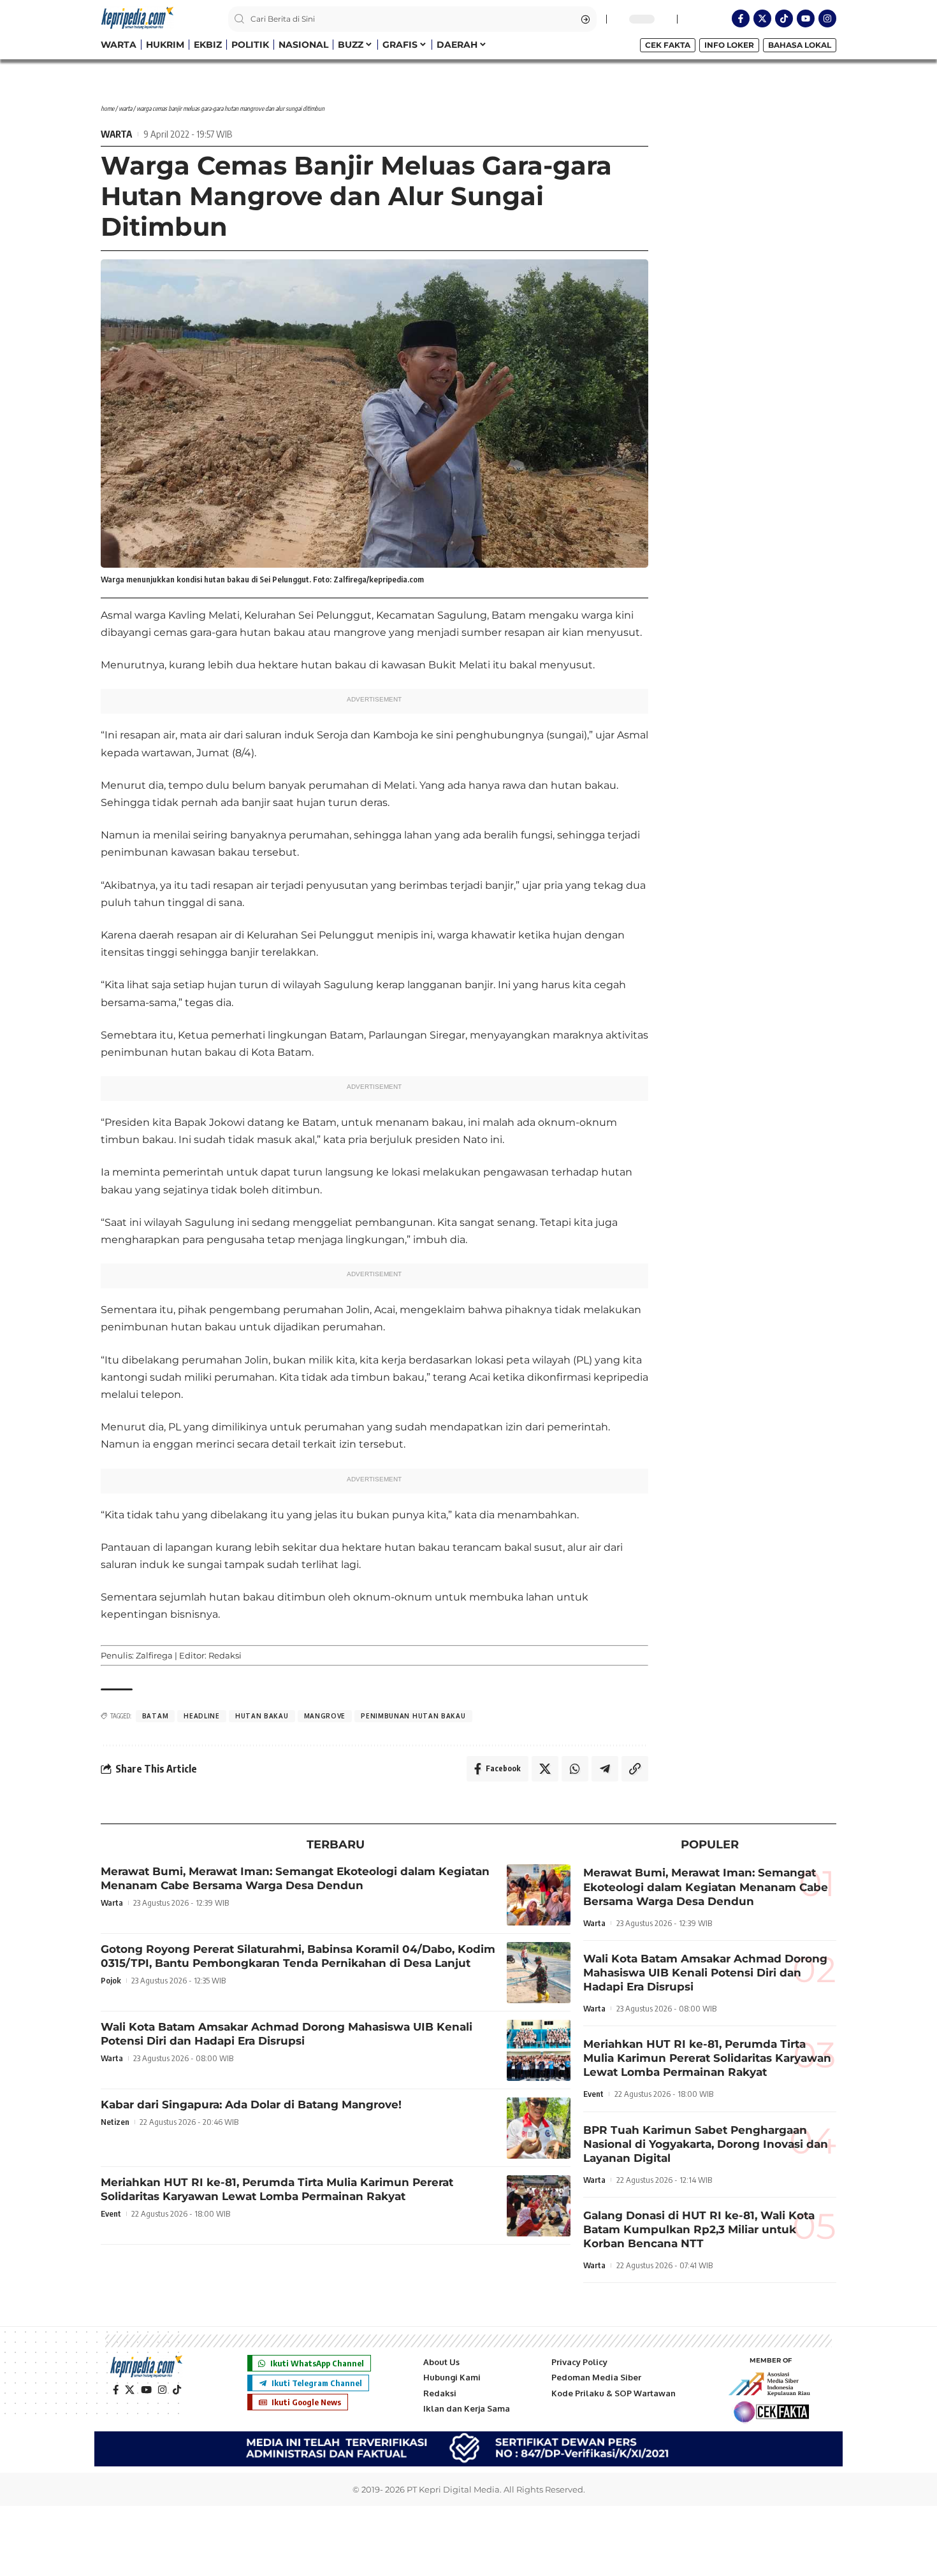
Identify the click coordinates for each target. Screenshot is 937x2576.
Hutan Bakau (262, 1716)
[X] (130, 2390)
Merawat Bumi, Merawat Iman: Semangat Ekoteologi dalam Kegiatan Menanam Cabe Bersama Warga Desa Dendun (295, 1878)
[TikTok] (177, 2390)
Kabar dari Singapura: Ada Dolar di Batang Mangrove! (251, 2105)
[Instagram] (827, 18)
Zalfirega (154, 1655)
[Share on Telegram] (605, 1769)
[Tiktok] (784, 18)
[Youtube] (806, 18)
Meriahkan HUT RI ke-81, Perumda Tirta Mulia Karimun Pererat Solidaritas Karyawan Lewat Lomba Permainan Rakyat (277, 2189)
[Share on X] (545, 1769)
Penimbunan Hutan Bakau (413, 1716)
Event (111, 2213)
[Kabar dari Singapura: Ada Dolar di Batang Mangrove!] (539, 2128)
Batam (156, 1716)
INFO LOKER (729, 45)
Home (107, 108)
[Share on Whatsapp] (575, 1769)
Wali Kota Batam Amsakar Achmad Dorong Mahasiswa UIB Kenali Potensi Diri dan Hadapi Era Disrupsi (287, 2034)
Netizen (115, 2122)
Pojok (111, 1980)
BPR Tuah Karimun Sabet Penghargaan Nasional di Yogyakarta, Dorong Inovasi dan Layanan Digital (706, 2144)
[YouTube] (146, 2390)
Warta (125, 108)
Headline (202, 1716)
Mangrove (325, 1716)
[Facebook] (116, 2390)
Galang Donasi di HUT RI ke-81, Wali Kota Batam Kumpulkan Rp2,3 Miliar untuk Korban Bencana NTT (699, 2229)
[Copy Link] (635, 1769)
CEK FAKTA (668, 45)
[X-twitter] (762, 18)
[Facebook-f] (741, 18)
